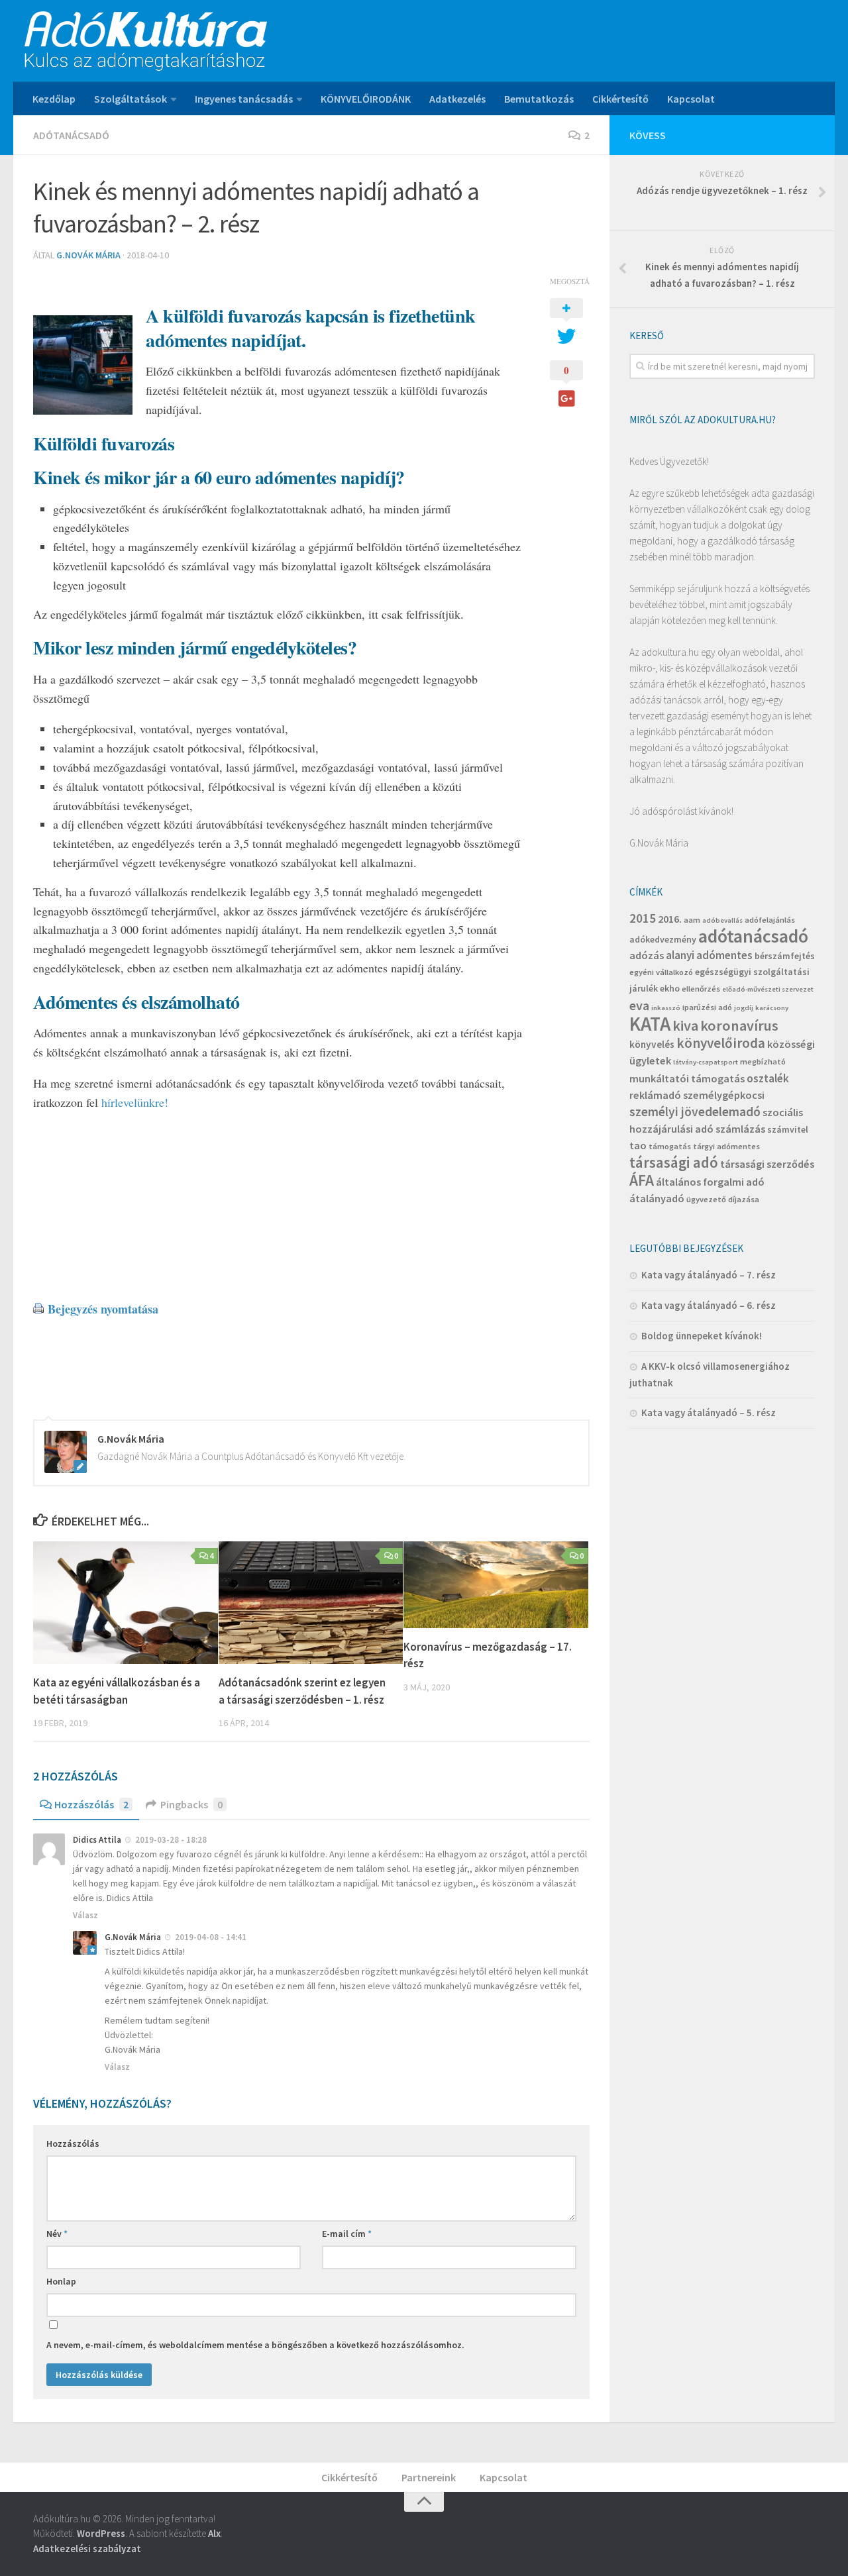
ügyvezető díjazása (723, 1199)
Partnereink (429, 2477)
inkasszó (666, 1008)
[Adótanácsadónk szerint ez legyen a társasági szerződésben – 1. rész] (311, 1603)
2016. (670, 919)
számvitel (788, 1129)
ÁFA (642, 1180)
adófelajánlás (770, 920)
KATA (650, 1024)
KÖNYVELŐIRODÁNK (366, 99)
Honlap (61, 2281)
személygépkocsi (724, 1095)
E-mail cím (347, 2234)
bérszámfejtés (785, 956)
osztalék (768, 1078)
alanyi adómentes (709, 955)
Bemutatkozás (539, 99)
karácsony (772, 1008)
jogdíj (744, 1008)
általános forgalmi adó (710, 1182)
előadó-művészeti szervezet (768, 989)
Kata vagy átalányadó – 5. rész (709, 1413)
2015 (643, 918)
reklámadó (655, 1095)
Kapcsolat (691, 99)
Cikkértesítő (620, 99)
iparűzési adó (707, 1007)
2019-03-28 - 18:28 (171, 1840)
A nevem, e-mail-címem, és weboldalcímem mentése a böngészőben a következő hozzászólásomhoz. (255, 2345)
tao (638, 1145)
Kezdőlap (54, 99)
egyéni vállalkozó (661, 972)
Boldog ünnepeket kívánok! (702, 1336)
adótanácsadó (753, 936)
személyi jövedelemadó (695, 1111)
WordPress (101, 2533)
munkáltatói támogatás (687, 1078)
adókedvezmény (663, 939)
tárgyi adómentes (726, 1146)
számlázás (740, 1129)
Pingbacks (191, 1804)
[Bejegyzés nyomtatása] (38, 1309)
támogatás (670, 1146)
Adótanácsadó (71, 135)
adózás (647, 955)
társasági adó (674, 1162)
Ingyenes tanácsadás (244, 99)
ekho (670, 988)
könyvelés (652, 1044)
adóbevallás (722, 920)
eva (639, 1005)
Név (57, 2234)
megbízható (763, 1061)
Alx (214, 2533)
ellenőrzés (701, 989)
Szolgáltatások (131, 99)
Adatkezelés (457, 99)
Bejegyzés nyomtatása (103, 1309)
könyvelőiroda (721, 1043)
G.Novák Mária (88, 255)
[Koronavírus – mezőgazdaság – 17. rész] (496, 1585)
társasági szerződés (767, 1164)
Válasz (85, 1915)
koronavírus (739, 1025)
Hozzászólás (91, 1804)
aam (692, 920)
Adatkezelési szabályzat (87, 2549)
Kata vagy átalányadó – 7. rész (709, 1275)
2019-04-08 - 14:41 (211, 1937)
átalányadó (657, 1198)
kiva (685, 1025)
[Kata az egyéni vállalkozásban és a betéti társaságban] (126, 1603)
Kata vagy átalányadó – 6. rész (709, 1305)
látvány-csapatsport (706, 1062)
